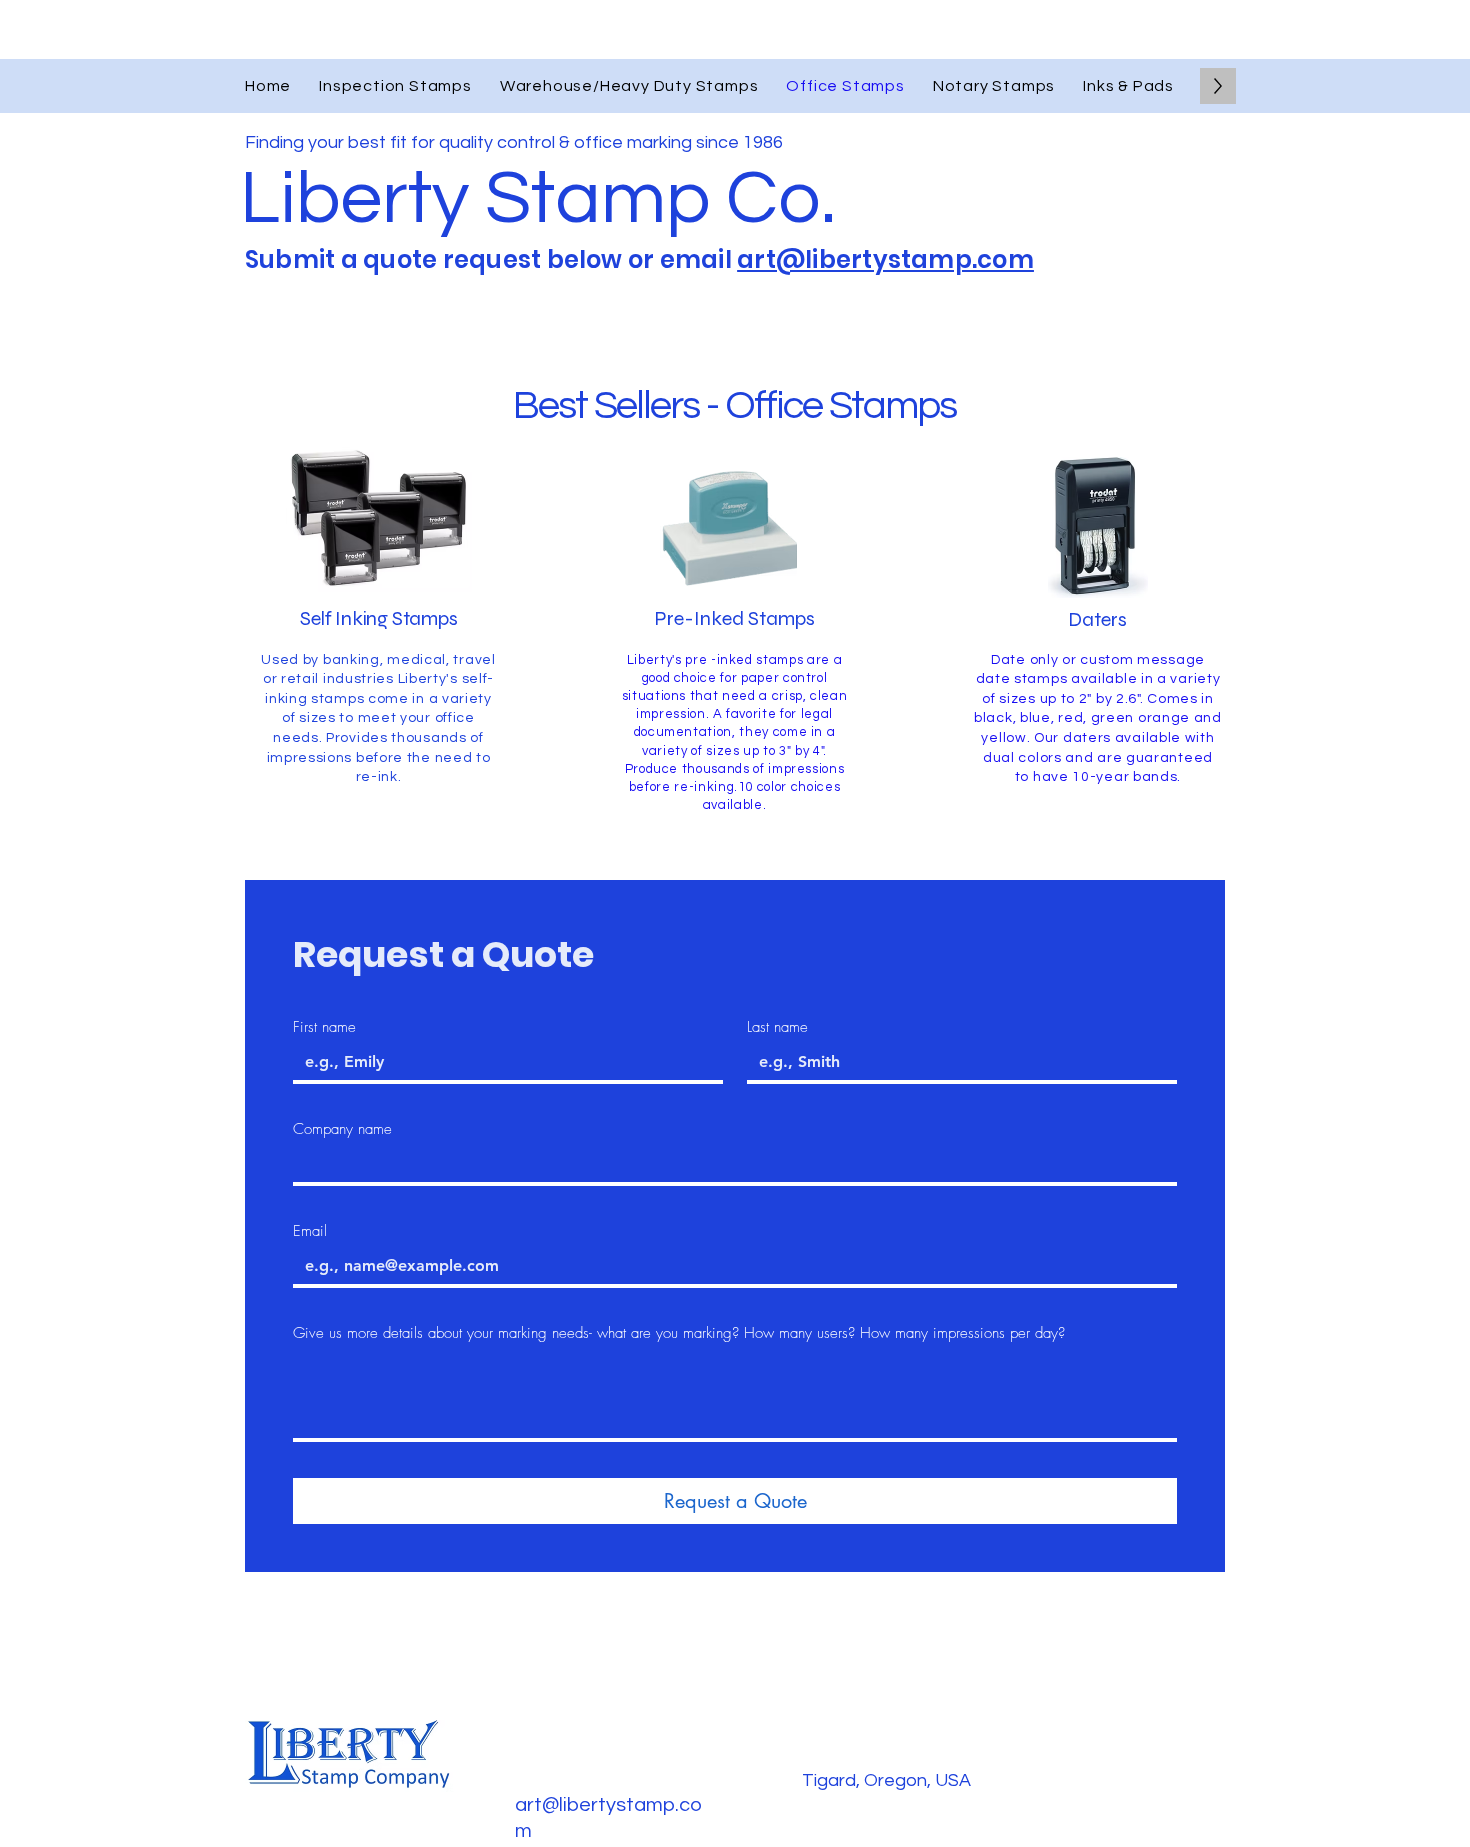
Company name (342, 1129)
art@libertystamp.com (885, 259)
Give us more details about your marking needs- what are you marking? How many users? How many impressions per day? (679, 1333)
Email (310, 1231)
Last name (777, 1027)
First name (324, 1027)
